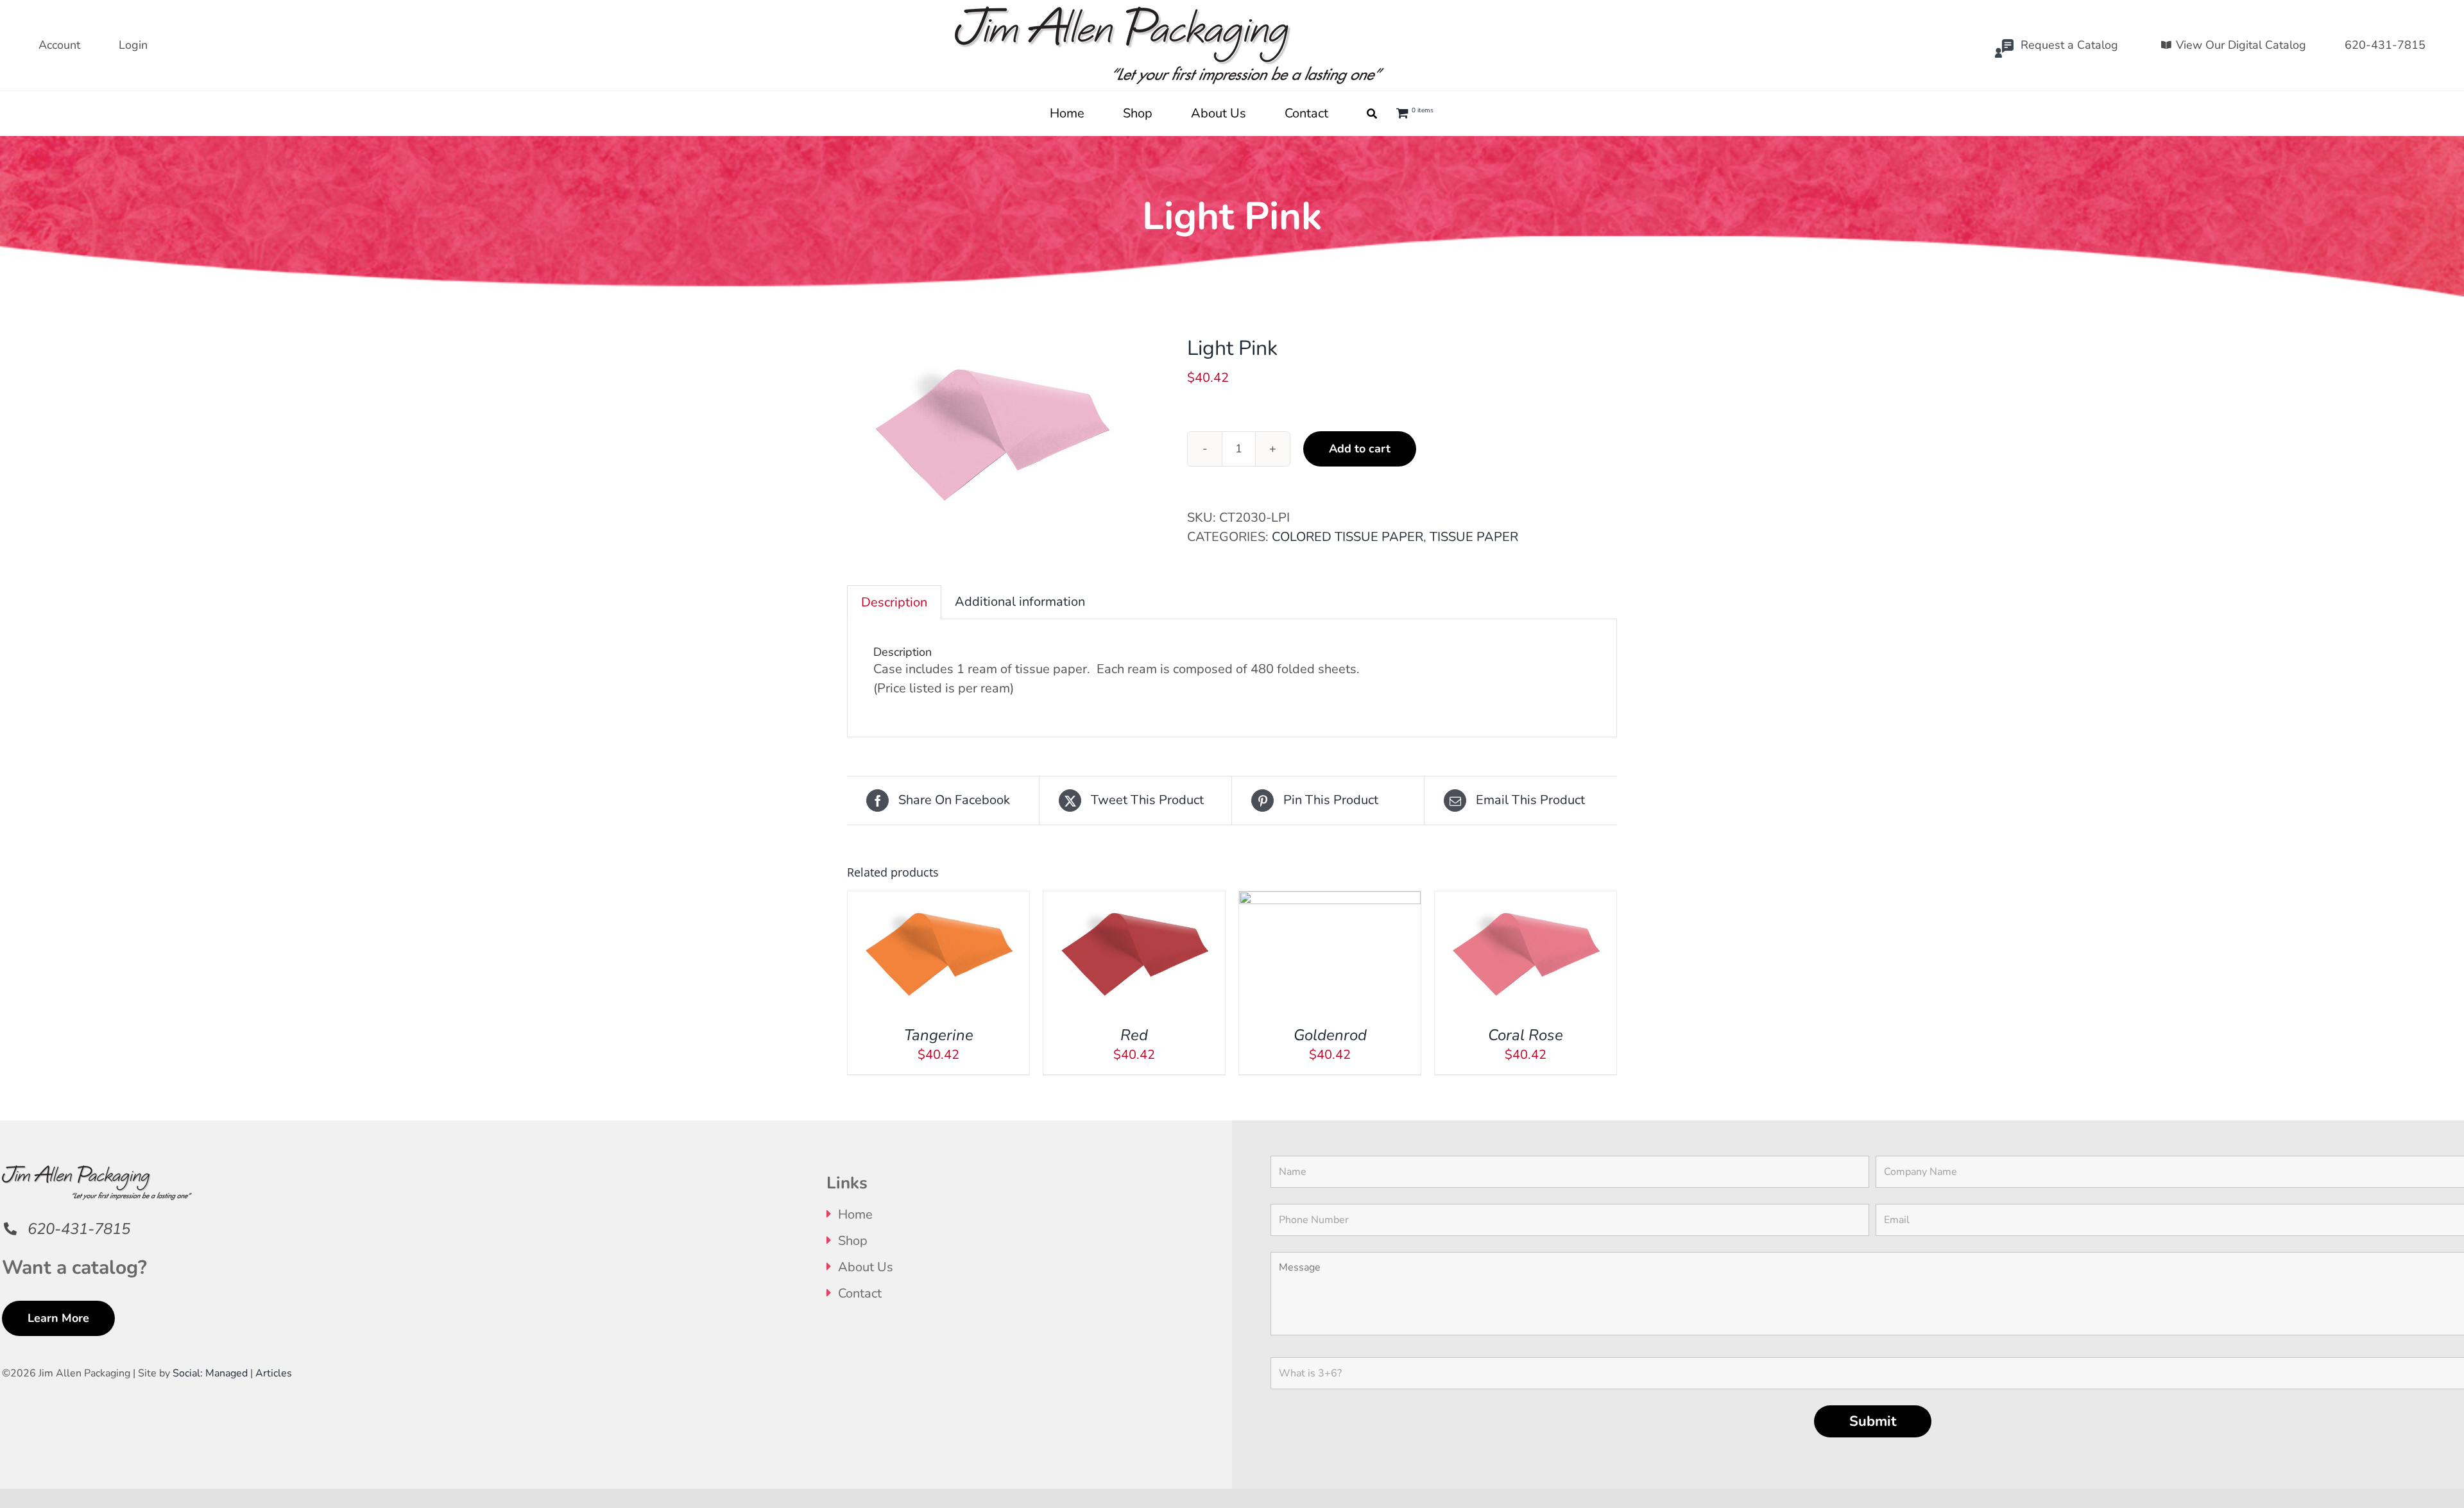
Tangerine (939, 1035)
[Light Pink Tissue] (1007, 431)
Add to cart (1360, 449)
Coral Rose (1526, 1035)
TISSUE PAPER (1474, 537)
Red (1134, 1035)
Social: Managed (210, 1373)
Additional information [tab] (1020, 602)
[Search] (1372, 114)
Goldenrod (1330, 1035)
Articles (274, 1373)
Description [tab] (894, 602)
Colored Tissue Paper (1347, 537)
